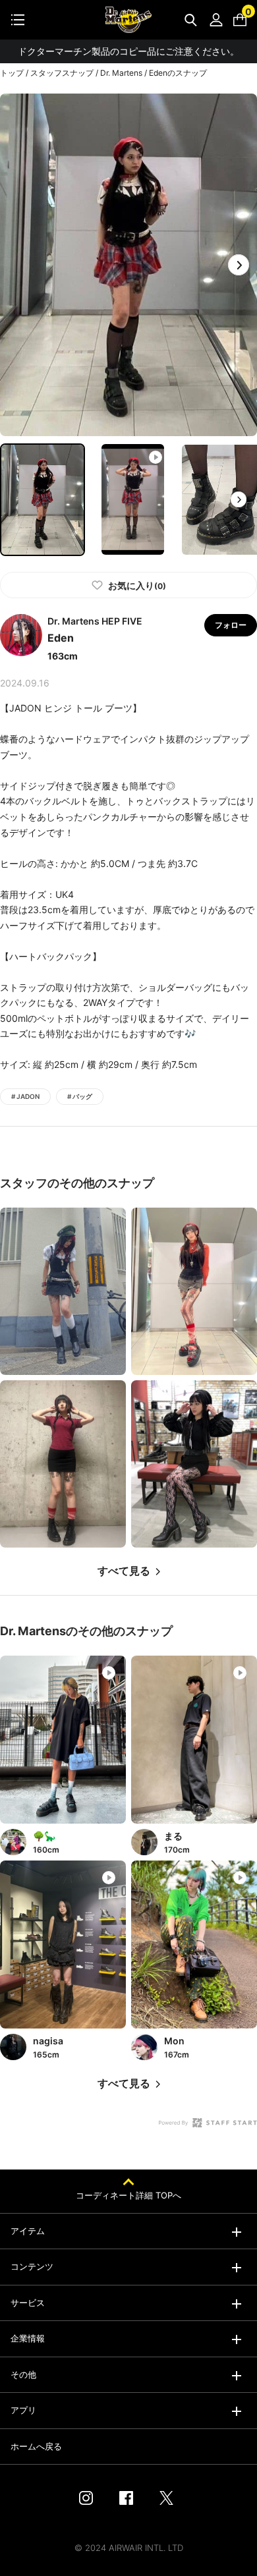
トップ (12, 73)
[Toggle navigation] (18, 20)
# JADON (25, 1096)
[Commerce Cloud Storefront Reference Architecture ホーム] (128, 20)
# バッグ (80, 1096)
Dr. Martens (121, 73)
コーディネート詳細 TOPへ (128, 2195)
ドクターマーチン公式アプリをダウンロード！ (128, 51)
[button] (239, 265)
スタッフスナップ (62, 73)
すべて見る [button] (124, 1571)
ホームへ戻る (36, 2446)
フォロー (231, 625)
